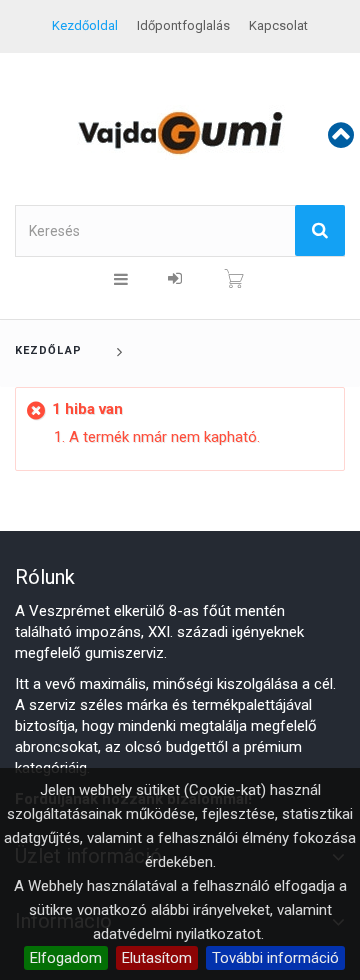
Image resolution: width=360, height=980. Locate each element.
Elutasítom (157, 958)
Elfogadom (66, 958)
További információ (275, 958)
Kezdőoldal (85, 25)
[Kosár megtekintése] (234, 279)
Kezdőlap (48, 350)
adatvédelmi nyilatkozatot (177, 934)
